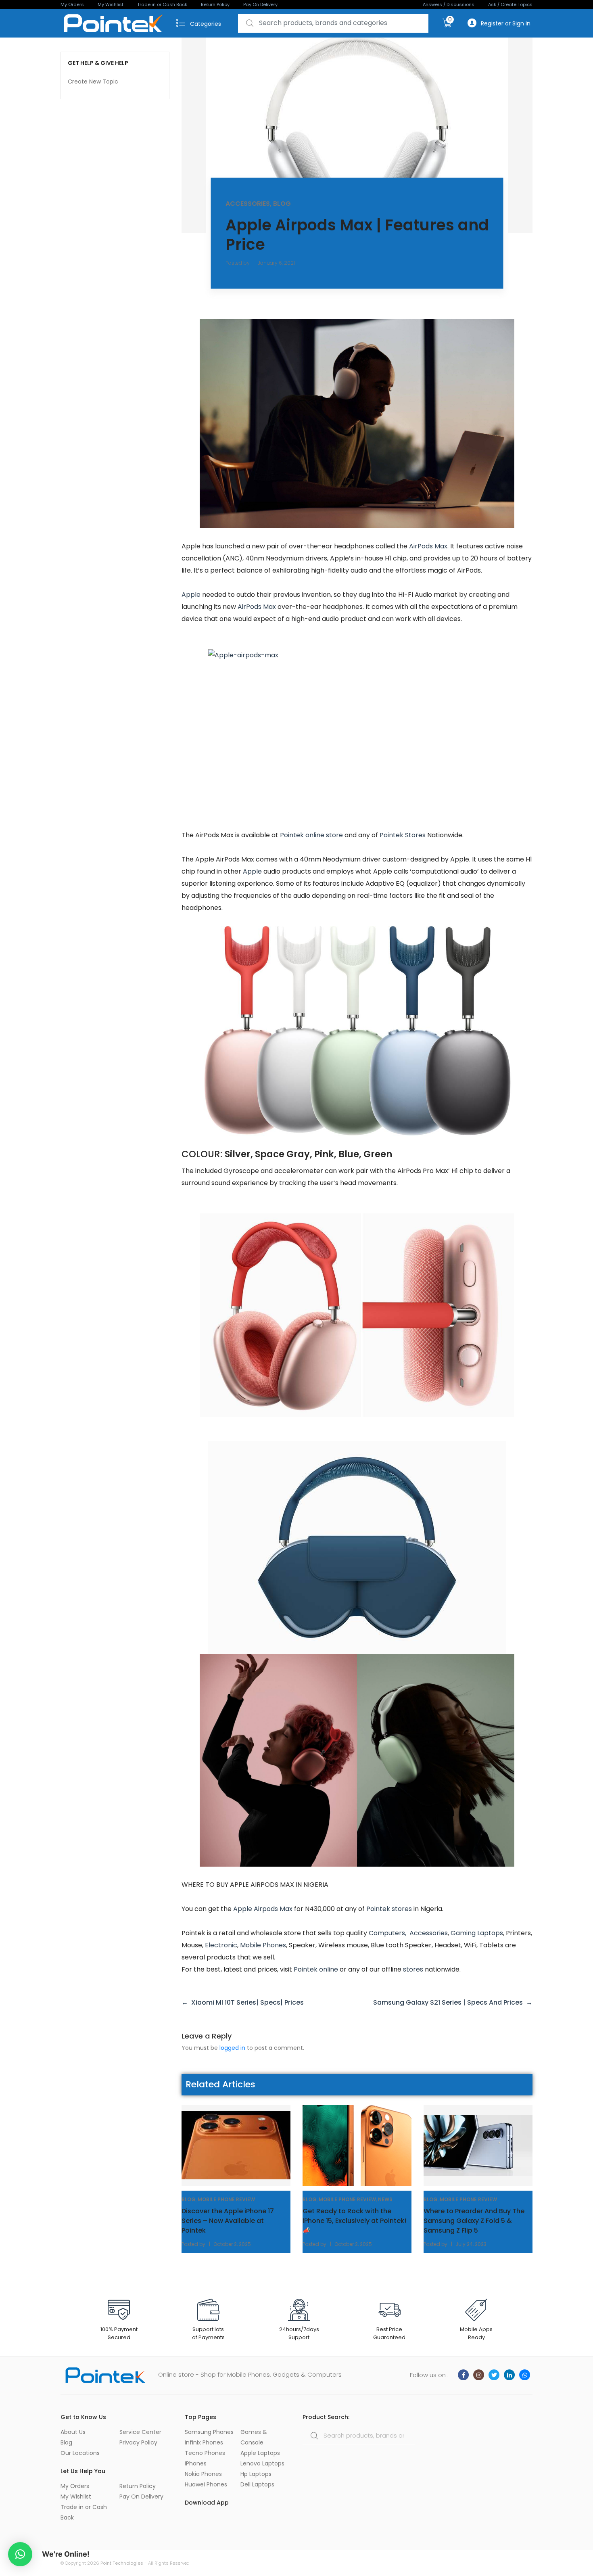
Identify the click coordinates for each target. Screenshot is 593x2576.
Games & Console (254, 2437)
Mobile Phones (263, 1945)
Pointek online (316, 1969)
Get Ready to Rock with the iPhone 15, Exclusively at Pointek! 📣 (354, 2221)
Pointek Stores (403, 835)
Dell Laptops (257, 2484)
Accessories (248, 203)
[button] (20, 2554)
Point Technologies (122, 2563)
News (385, 2199)
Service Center (140, 2432)
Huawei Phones (206, 2484)
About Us (73, 2432)
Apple (191, 595)
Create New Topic (93, 82)
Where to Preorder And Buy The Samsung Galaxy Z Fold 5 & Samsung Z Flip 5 (474, 2221)
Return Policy (215, 4)
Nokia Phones (203, 2474)
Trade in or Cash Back (162, 4)
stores (413, 1969)
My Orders (72, 4)
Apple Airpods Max (263, 1909)
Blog (282, 203)
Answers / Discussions (449, 4)
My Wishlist (111, 4)
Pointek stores (389, 1909)
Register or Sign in (506, 23)
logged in (232, 2048)
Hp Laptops (256, 2474)
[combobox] (333, 23)
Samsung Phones (209, 2432)
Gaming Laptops (477, 1933)
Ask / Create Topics (510, 4)
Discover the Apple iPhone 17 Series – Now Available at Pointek (228, 2221)
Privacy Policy (138, 2442)
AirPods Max (428, 546)
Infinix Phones (204, 2442)
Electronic (221, 1945)
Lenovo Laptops (262, 2463)
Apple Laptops (260, 2453)
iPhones (196, 2463)
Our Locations (80, 2453)
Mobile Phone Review (226, 2199)
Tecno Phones (205, 2453)
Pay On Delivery (260, 4)
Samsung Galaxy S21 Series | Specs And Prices (448, 2002)
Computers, (389, 1933)
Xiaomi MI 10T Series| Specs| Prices (247, 2002)
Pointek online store (311, 835)
